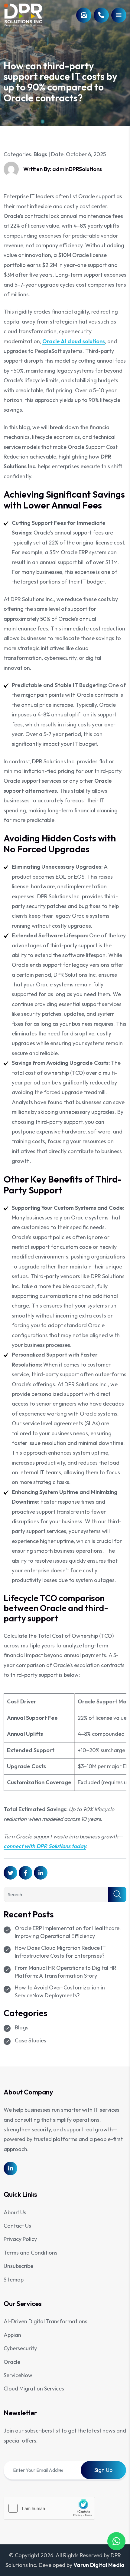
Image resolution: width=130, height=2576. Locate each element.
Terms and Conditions (31, 2253)
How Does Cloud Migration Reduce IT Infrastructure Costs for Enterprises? (60, 1952)
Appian (12, 2335)
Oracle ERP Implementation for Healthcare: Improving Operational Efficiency (68, 1932)
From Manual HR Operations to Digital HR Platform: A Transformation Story (66, 1972)
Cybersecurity (20, 2348)
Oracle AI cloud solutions (74, 341)
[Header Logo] (23, 15)
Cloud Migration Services (34, 2388)
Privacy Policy (20, 2239)
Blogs (40, 154)
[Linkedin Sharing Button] (41, 1873)
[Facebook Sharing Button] (26, 1873)
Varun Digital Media (99, 2565)
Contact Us (17, 2226)
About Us (15, 2212)
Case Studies (31, 2040)
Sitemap (14, 2280)
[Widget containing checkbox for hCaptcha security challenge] (49, 2508)
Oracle (12, 2362)
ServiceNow (18, 2375)
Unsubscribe (18, 2266)
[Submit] (117, 1894)
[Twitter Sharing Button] (10, 1873)
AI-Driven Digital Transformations (45, 2321)
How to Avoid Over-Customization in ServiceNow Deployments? (60, 1991)
